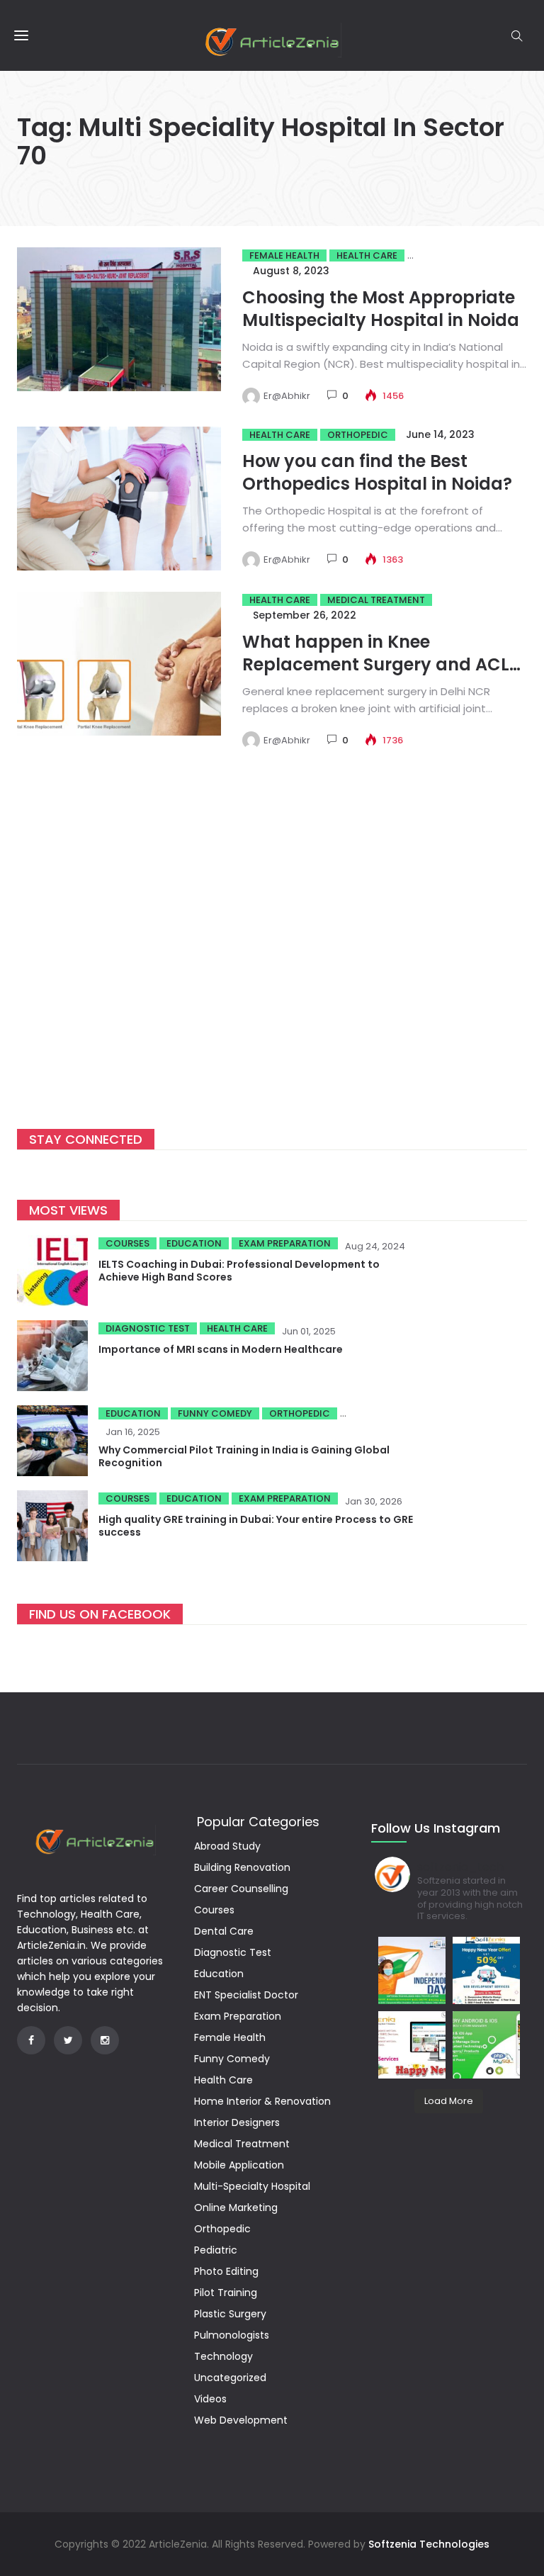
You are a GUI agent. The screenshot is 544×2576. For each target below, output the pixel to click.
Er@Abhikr (287, 396)
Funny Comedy (215, 1413)
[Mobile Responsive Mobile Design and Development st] (486, 1970)
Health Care (367, 255)
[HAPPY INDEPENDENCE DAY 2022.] (412, 1970)
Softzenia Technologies (429, 2544)
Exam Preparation (285, 1243)
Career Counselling (241, 1889)
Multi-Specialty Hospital (252, 2186)
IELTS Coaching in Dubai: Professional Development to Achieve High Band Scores (239, 1271)
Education (194, 1243)
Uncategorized (230, 2378)
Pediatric (216, 2250)
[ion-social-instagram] (105, 2040)
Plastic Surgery (230, 2314)
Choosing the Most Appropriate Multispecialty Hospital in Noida (381, 309)
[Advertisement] (272, 957)
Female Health (284, 255)
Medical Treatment (376, 600)
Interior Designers (237, 2122)
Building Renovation (242, 1867)
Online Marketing (236, 2207)
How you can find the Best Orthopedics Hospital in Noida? (377, 472)
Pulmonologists (232, 2335)
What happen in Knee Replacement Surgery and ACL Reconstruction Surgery (376, 664)
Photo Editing (226, 2271)
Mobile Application (239, 2165)
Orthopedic (358, 435)
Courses (127, 1243)
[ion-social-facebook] (31, 2040)
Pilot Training (226, 2293)
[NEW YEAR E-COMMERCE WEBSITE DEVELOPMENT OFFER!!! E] (412, 2045)
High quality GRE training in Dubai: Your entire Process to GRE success (256, 1526)
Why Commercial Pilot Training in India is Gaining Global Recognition (244, 1456)
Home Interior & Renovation (262, 2101)
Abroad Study (227, 1846)
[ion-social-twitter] (68, 2040)
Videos (210, 2399)
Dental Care (224, 1931)
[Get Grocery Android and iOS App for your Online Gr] (486, 2045)
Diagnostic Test (148, 1328)
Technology (223, 2356)
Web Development (241, 2420)
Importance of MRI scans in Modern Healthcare (221, 1349)
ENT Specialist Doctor (246, 1995)
